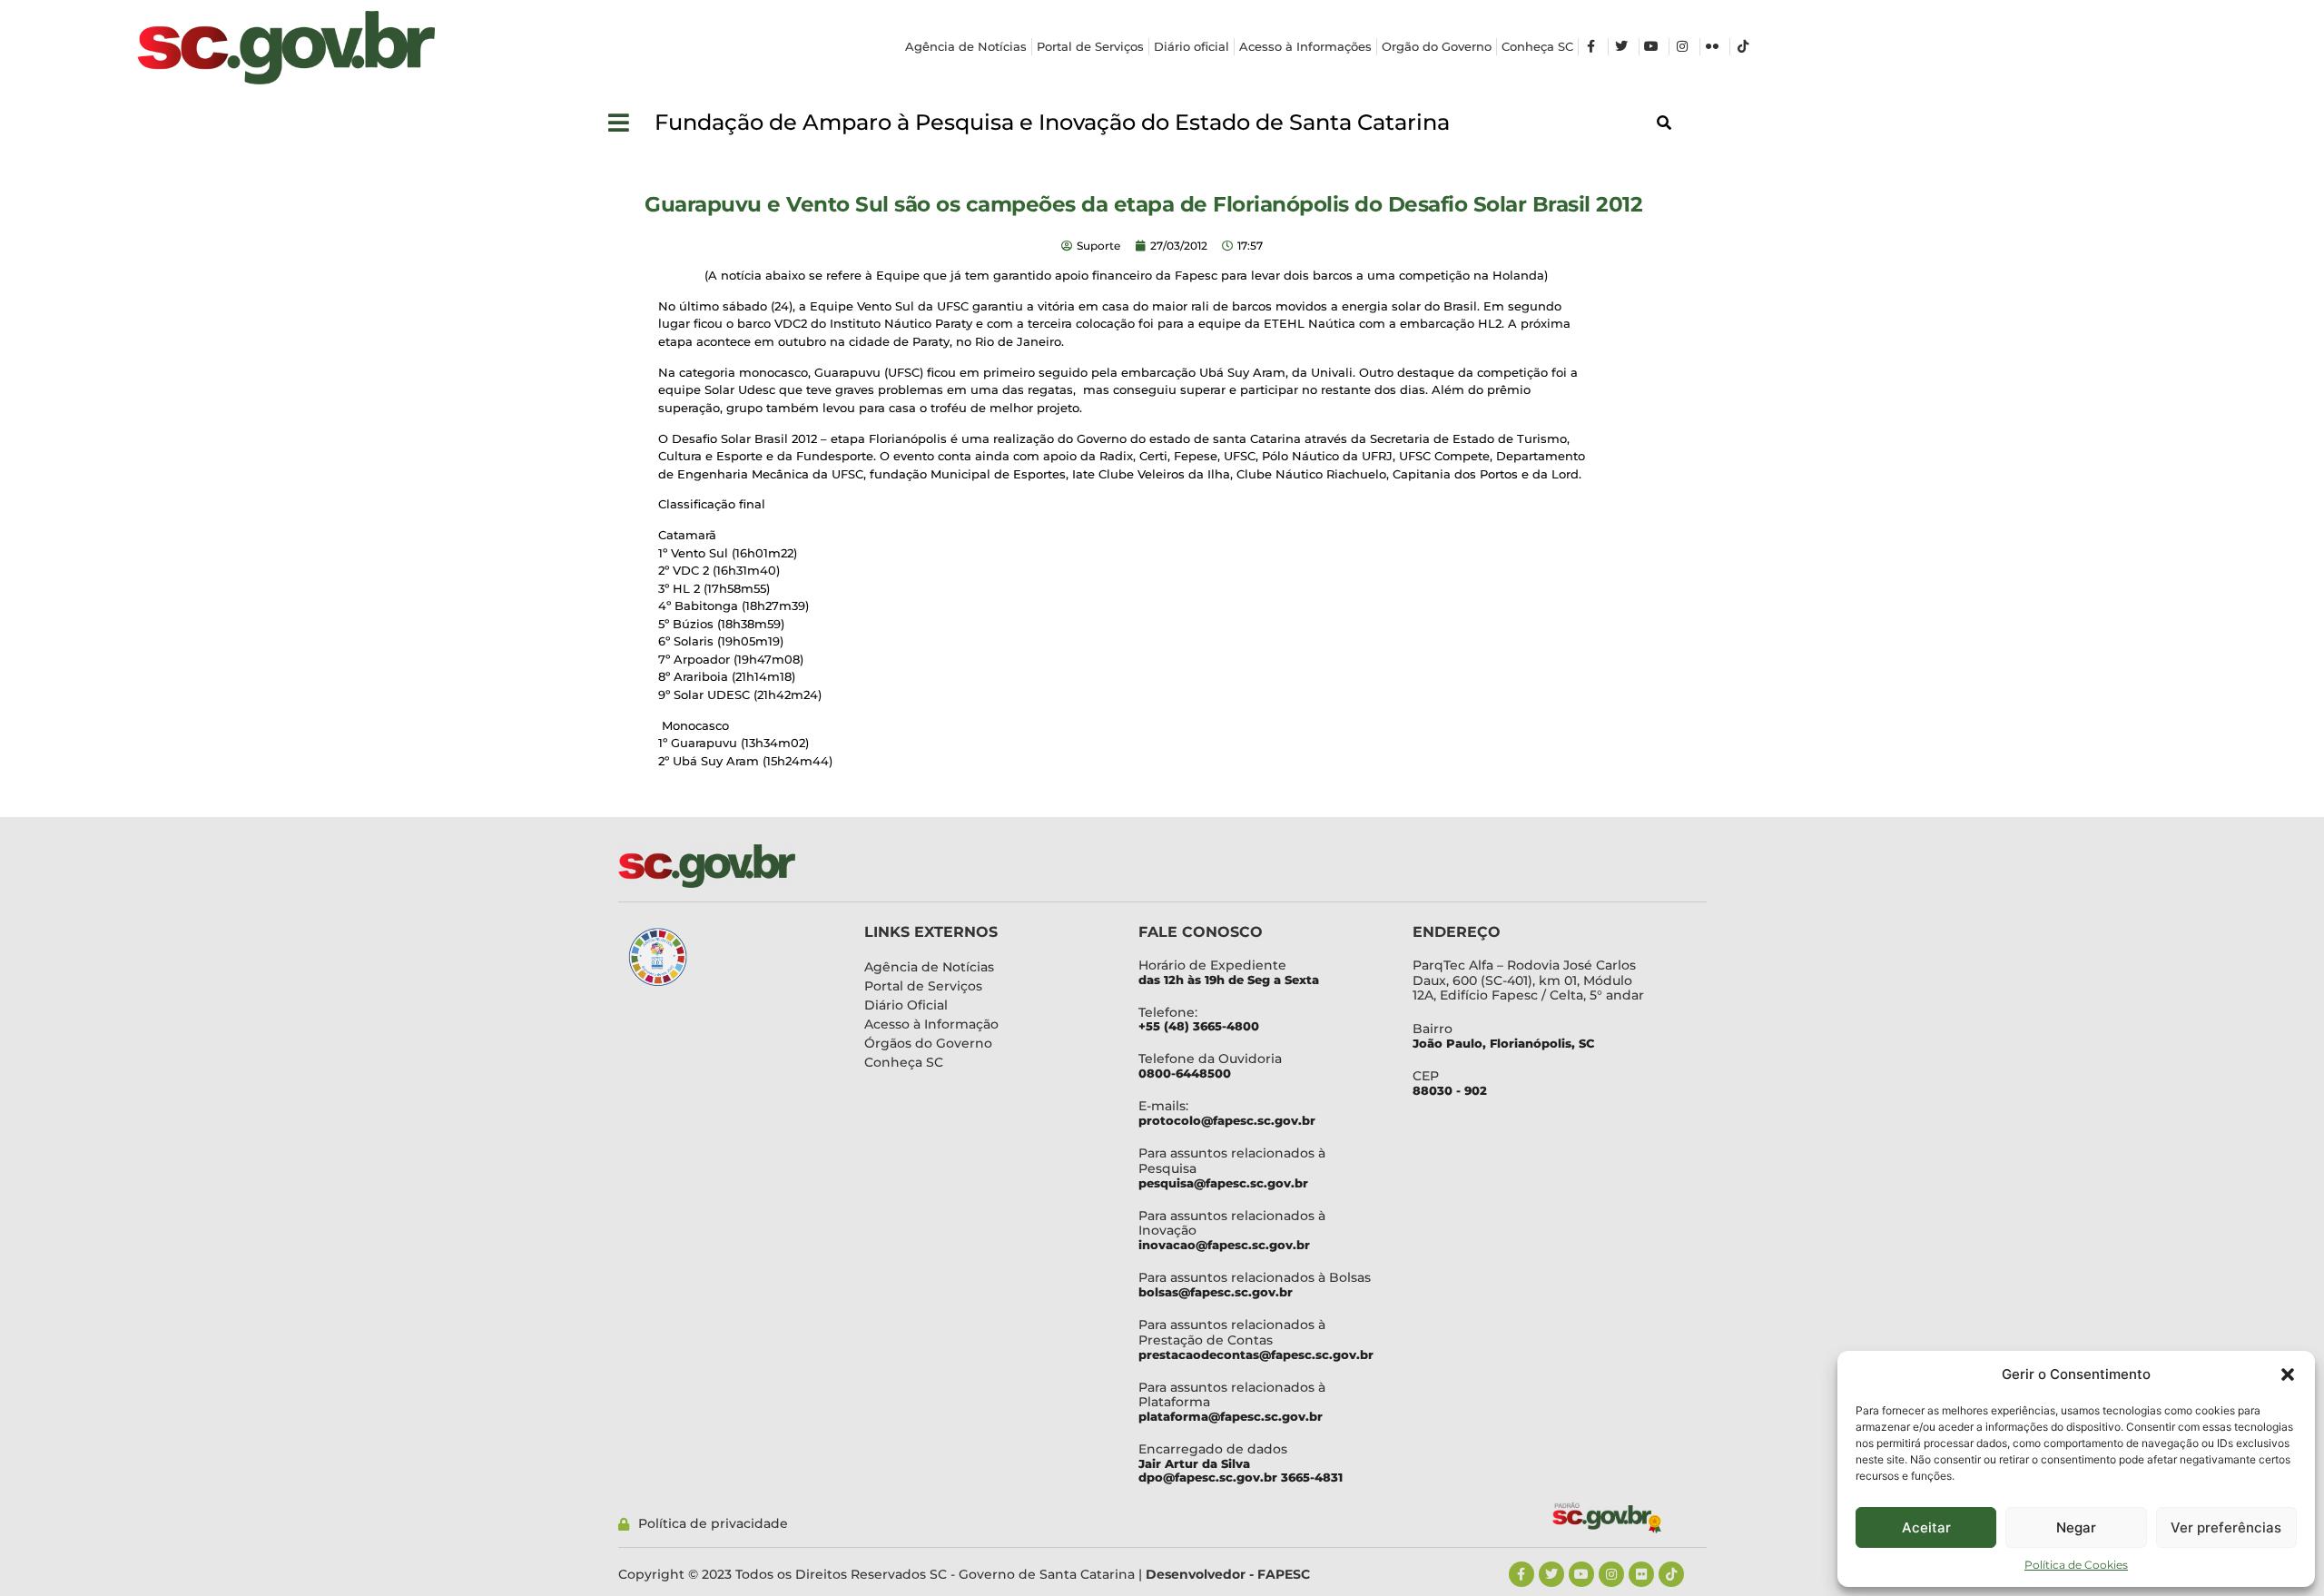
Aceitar (1926, 1527)
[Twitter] (1551, 1574)
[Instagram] (1611, 1574)
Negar (2076, 1527)
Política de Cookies (2076, 1565)
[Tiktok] (1671, 1574)
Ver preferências (2226, 1527)
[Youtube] (1581, 1574)
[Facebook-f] (1521, 1574)
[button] (2288, 1374)
